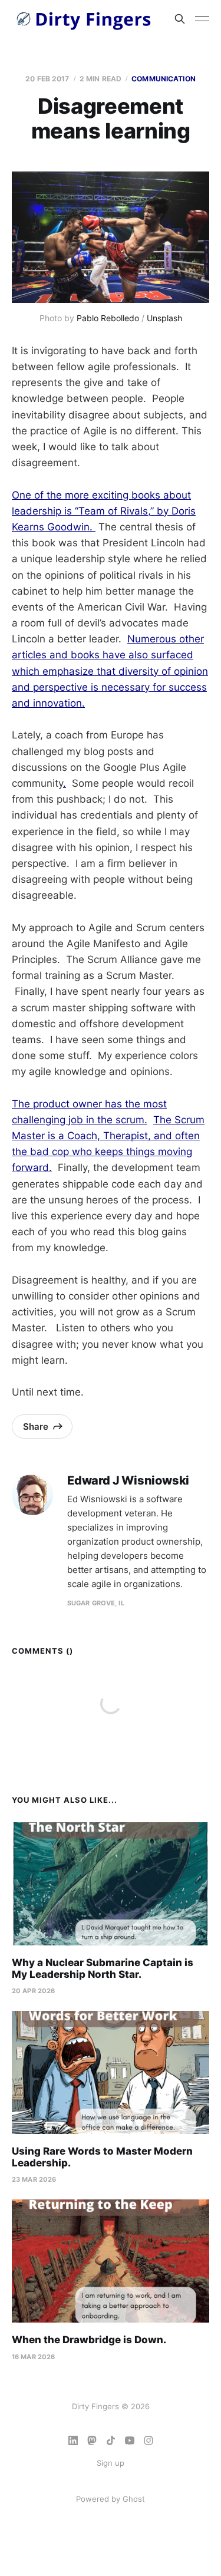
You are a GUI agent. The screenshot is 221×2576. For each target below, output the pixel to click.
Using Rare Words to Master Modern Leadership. (102, 2157)
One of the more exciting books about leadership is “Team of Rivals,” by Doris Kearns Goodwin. (104, 511)
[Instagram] (149, 2440)
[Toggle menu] (202, 19)
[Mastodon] (92, 2440)
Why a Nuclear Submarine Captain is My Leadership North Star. (103, 1968)
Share (36, 1426)
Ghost (134, 2499)
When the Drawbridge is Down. (89, 2340)
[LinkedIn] (73, 2440)
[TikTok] (111, 2440)
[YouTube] (130, 2440)
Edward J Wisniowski (128, 1481)
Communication (164, 79)
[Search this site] (180, 19)
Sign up (111, 2463)
